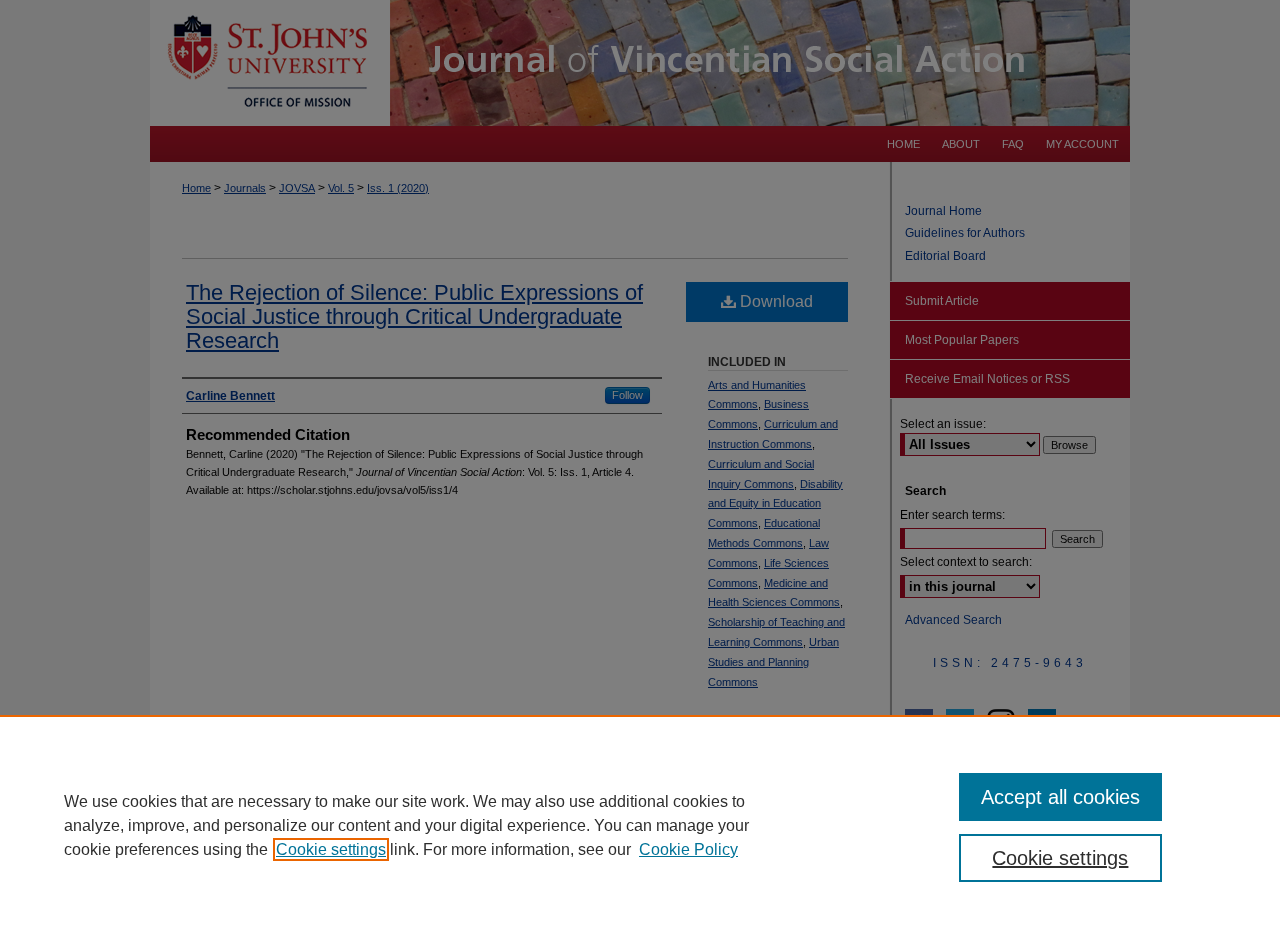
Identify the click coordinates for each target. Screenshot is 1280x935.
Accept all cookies (1060, 797)
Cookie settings (331, 849)
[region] (640, 825)
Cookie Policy (688, 849)
